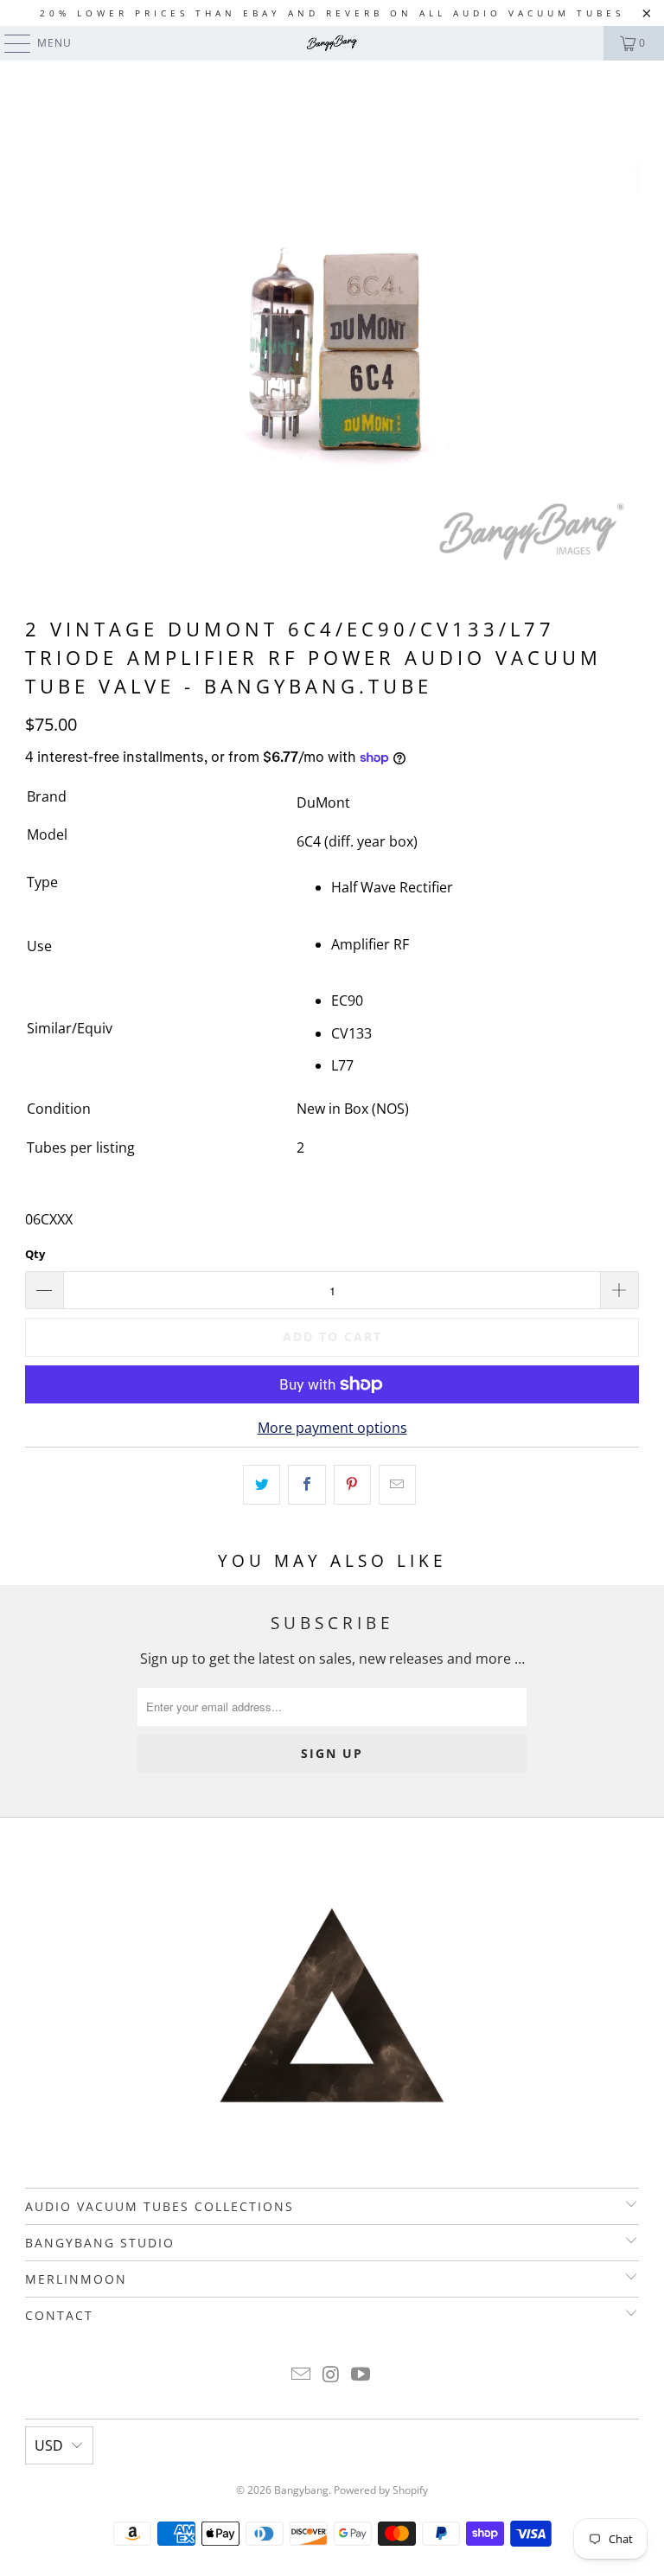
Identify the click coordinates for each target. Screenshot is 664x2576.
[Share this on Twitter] (262, 1485)
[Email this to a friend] (397, 1485)
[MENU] (9, 43)
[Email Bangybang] (301, 2375)
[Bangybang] (332, 43)
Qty (35, 1254)
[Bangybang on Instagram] (331, 2375)
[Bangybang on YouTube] (361, 2375)
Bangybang (301, 2490)
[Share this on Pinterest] (352, 1485)
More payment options (332, 1428)
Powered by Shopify (381, 2490)
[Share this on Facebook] (306, 1485)
